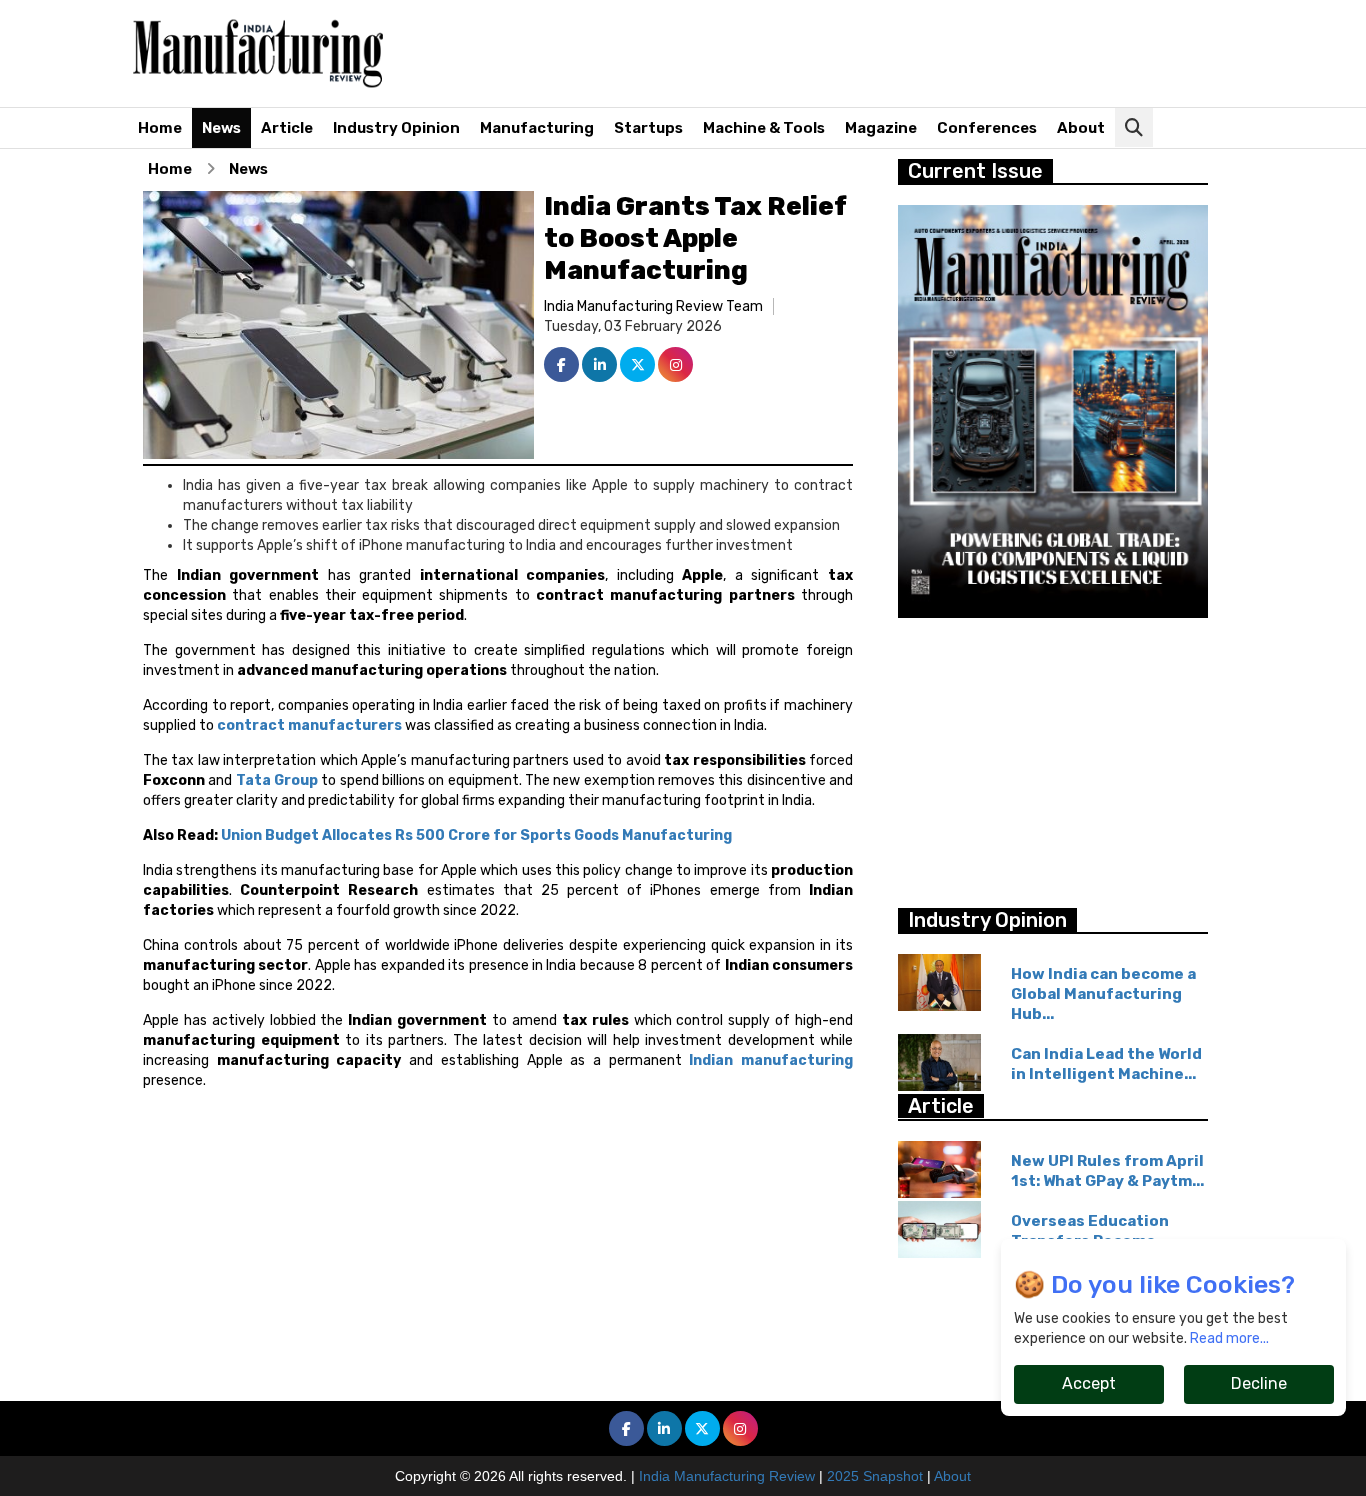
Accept (1089, 1383)
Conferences (987, 128)
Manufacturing (537, 128)
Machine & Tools (764, 128)
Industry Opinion (396, 128)
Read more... (1229, 1338)
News (221, 128)
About (1081, 128)
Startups (648, 128)
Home (160, 128)
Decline (1259, 1383)
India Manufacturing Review (727, 1476)
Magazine (881, 128)
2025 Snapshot (875, 1476)
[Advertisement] (877, 55)
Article (287, 128)
